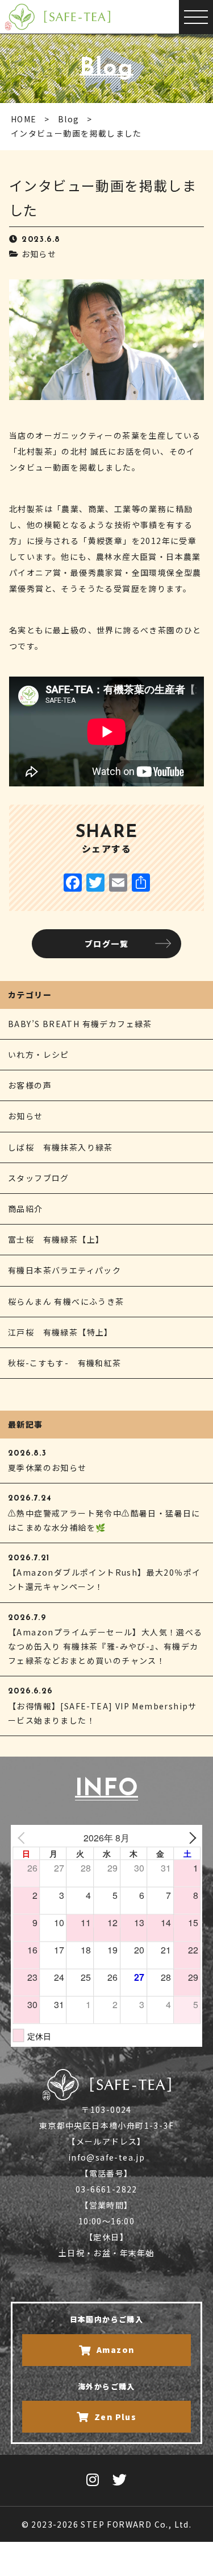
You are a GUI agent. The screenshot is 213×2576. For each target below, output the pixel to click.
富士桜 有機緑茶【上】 (56, 1239)
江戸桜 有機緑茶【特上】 (60, 1332)
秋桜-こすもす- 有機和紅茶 (65, 1363)
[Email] (118, 883)
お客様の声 (30, 1085)
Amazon (115, 2350)
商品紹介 (26, 1209)
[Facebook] (73, 883)
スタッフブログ (39, 1178)
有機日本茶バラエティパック (64, 1270)
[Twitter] (95, 883)
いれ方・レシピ (39, 1054)
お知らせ (39, 254)
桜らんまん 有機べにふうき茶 (66, 1301)
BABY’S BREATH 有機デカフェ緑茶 (80, 1024)
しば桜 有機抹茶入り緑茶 (60, 1147)
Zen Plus (115, 2417)
